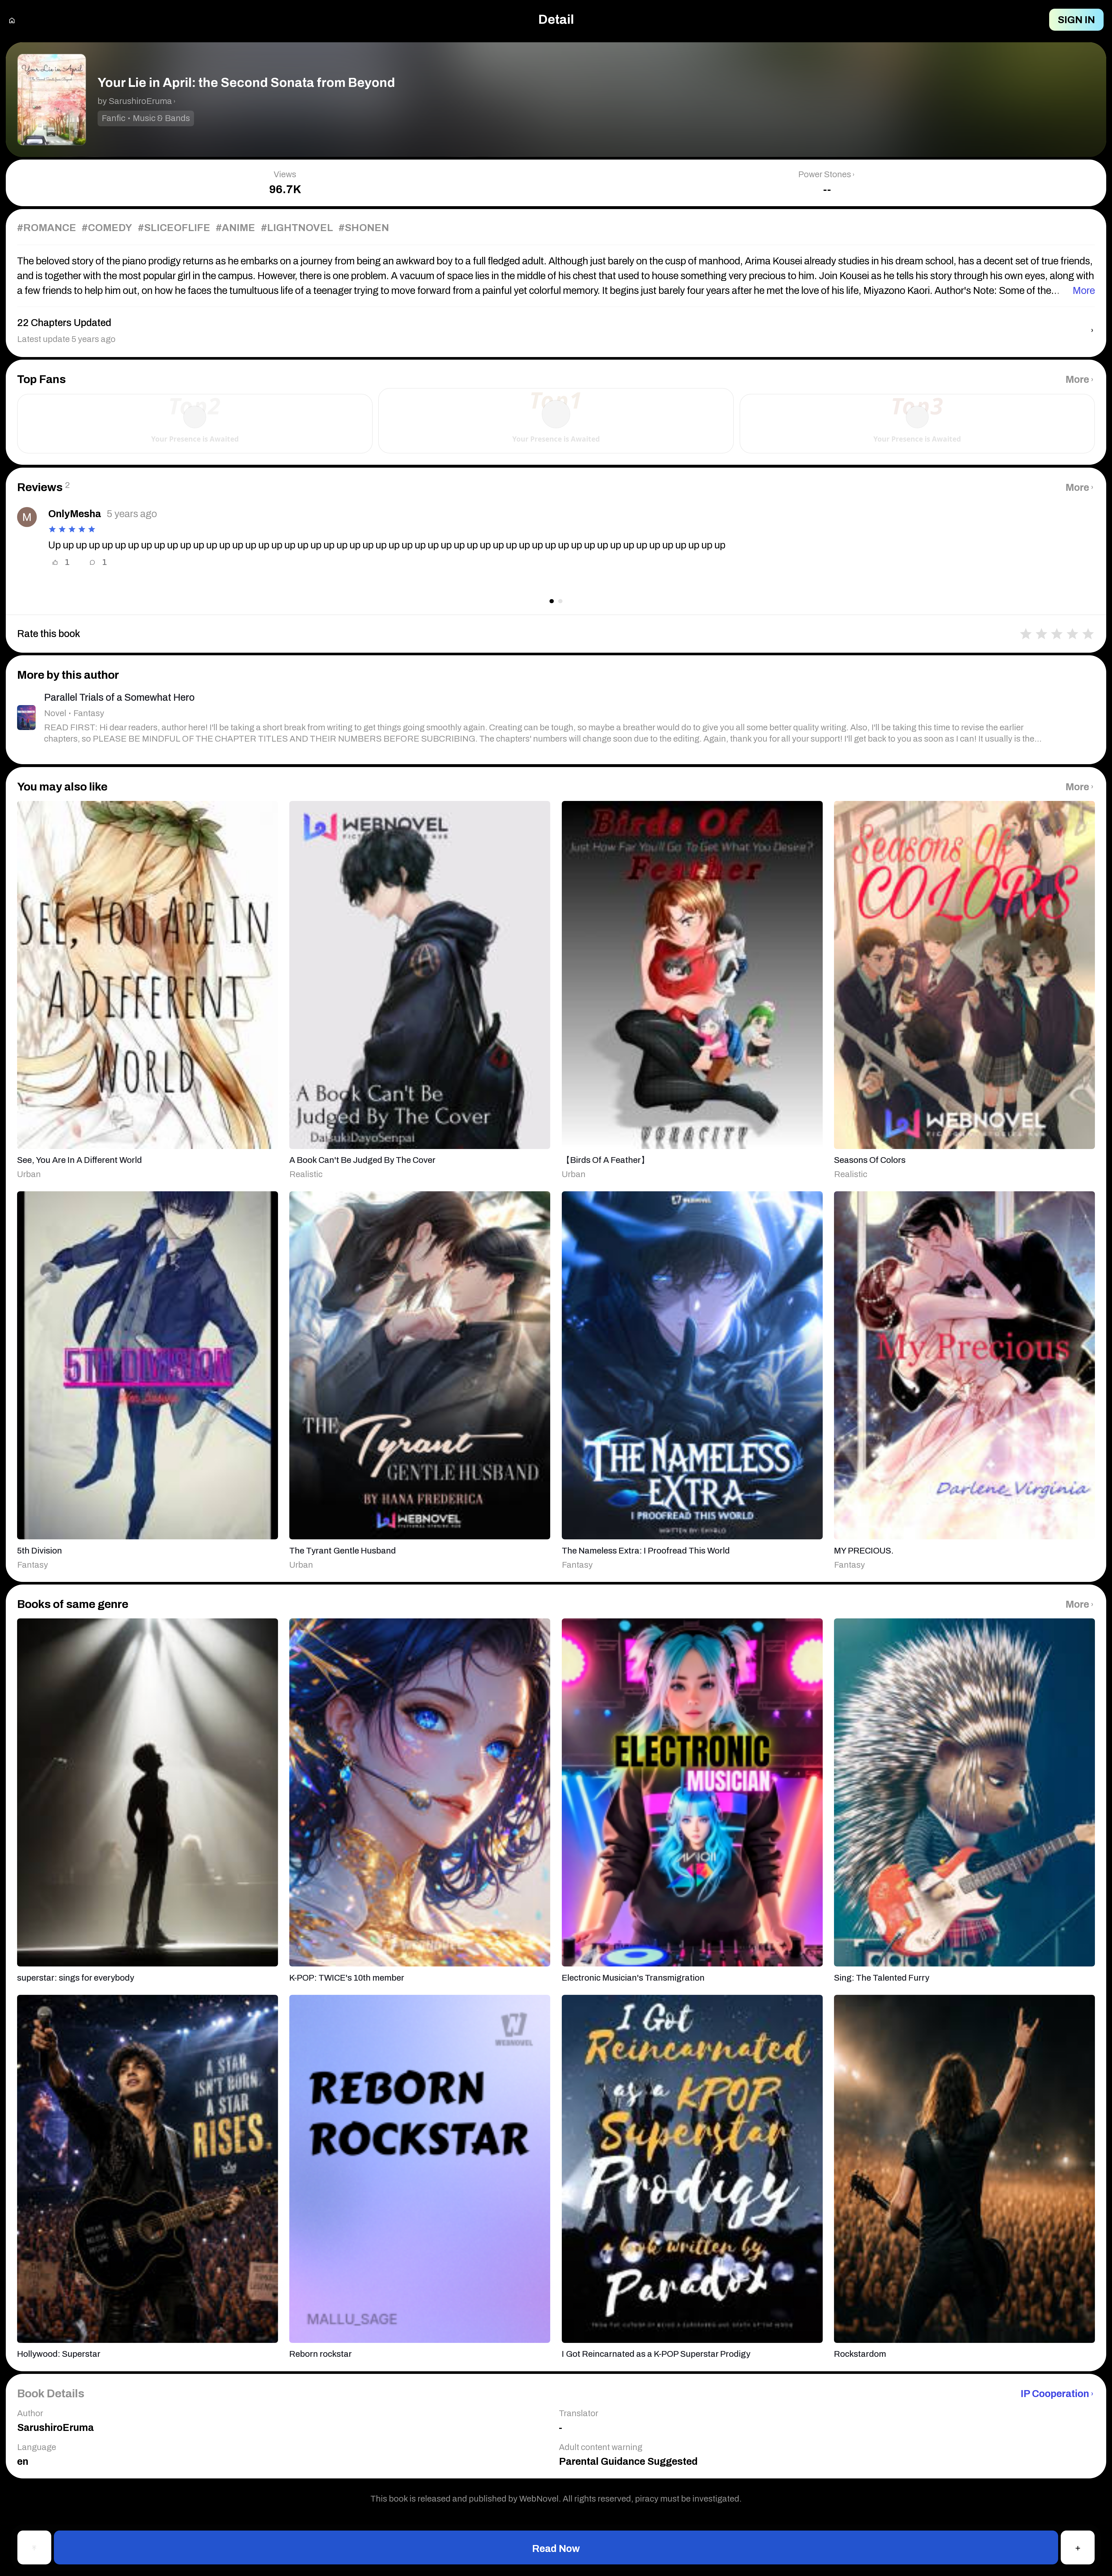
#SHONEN (364, 228)
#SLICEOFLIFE (174, 228)
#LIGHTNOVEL (297, 228)
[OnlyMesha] (27, 517)
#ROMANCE (47, 228)
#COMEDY (107, 228)
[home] (12, 20)
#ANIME (235, 228)
